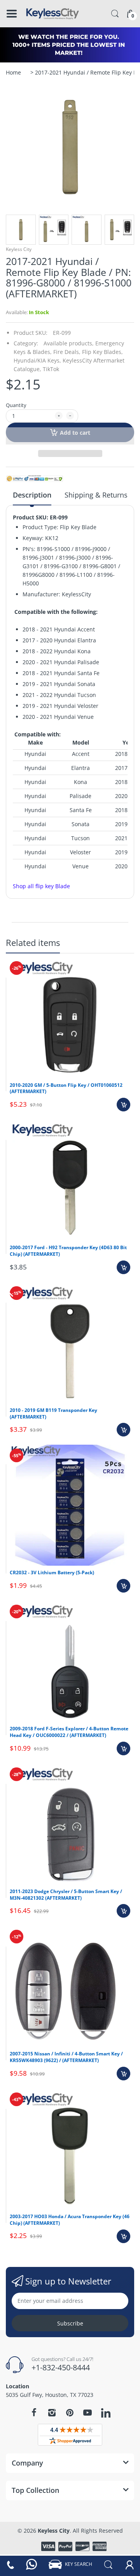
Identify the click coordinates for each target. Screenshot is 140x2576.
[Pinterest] (70, 2412)
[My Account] (129, 2564)
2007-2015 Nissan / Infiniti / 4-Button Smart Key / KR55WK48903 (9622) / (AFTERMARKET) (66, 2057)
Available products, (69, 343)
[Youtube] (87, 2412)
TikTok (51, 369)
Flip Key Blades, (102, 352)
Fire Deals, (67, 352)
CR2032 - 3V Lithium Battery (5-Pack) (52, 1572)
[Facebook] (34, 2412)
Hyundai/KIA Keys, (37, 360)
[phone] (10, 2564)
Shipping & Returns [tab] (96, 495)
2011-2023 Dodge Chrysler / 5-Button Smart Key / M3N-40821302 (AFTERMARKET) (66, 1895)
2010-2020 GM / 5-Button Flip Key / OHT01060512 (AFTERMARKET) (66, 1088)
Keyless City (19, 249)
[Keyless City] (52, 14)
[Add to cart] (123, 1105)
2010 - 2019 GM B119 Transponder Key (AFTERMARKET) (53, 1413)
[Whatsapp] (31, 2564)
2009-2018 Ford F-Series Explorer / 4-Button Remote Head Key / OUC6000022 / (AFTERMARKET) (69, 1732)
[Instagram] (52, 2412)
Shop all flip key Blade (41, 886)
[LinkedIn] (106, 2414)
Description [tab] (32, 495)
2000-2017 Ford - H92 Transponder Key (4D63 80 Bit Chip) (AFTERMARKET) (68, 1251)
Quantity (16, 405)
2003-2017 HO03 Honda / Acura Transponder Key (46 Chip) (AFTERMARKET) (70, 2220)
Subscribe (70, 2323)
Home (13, 72)
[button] (70, 436)
